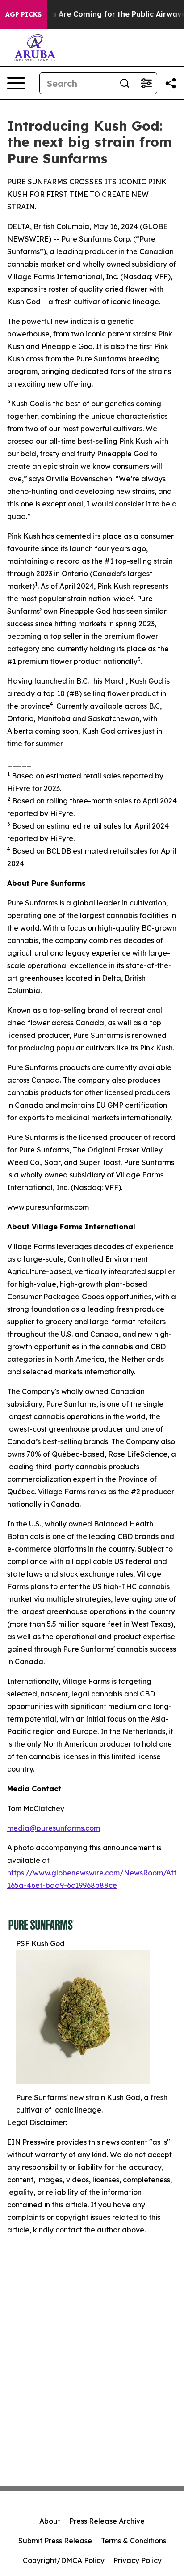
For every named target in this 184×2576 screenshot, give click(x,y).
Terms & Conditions (134, 2541)
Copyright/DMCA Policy (64, 2560)
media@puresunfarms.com (54, 1828)
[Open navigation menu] (16, 83)
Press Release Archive (107, 2521)
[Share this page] (171, 83)
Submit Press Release (55, 2541)
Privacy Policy (138, 2560)
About (50, 2521)
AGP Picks (23, 14)
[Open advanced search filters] (146, 83)
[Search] (125, 83)
